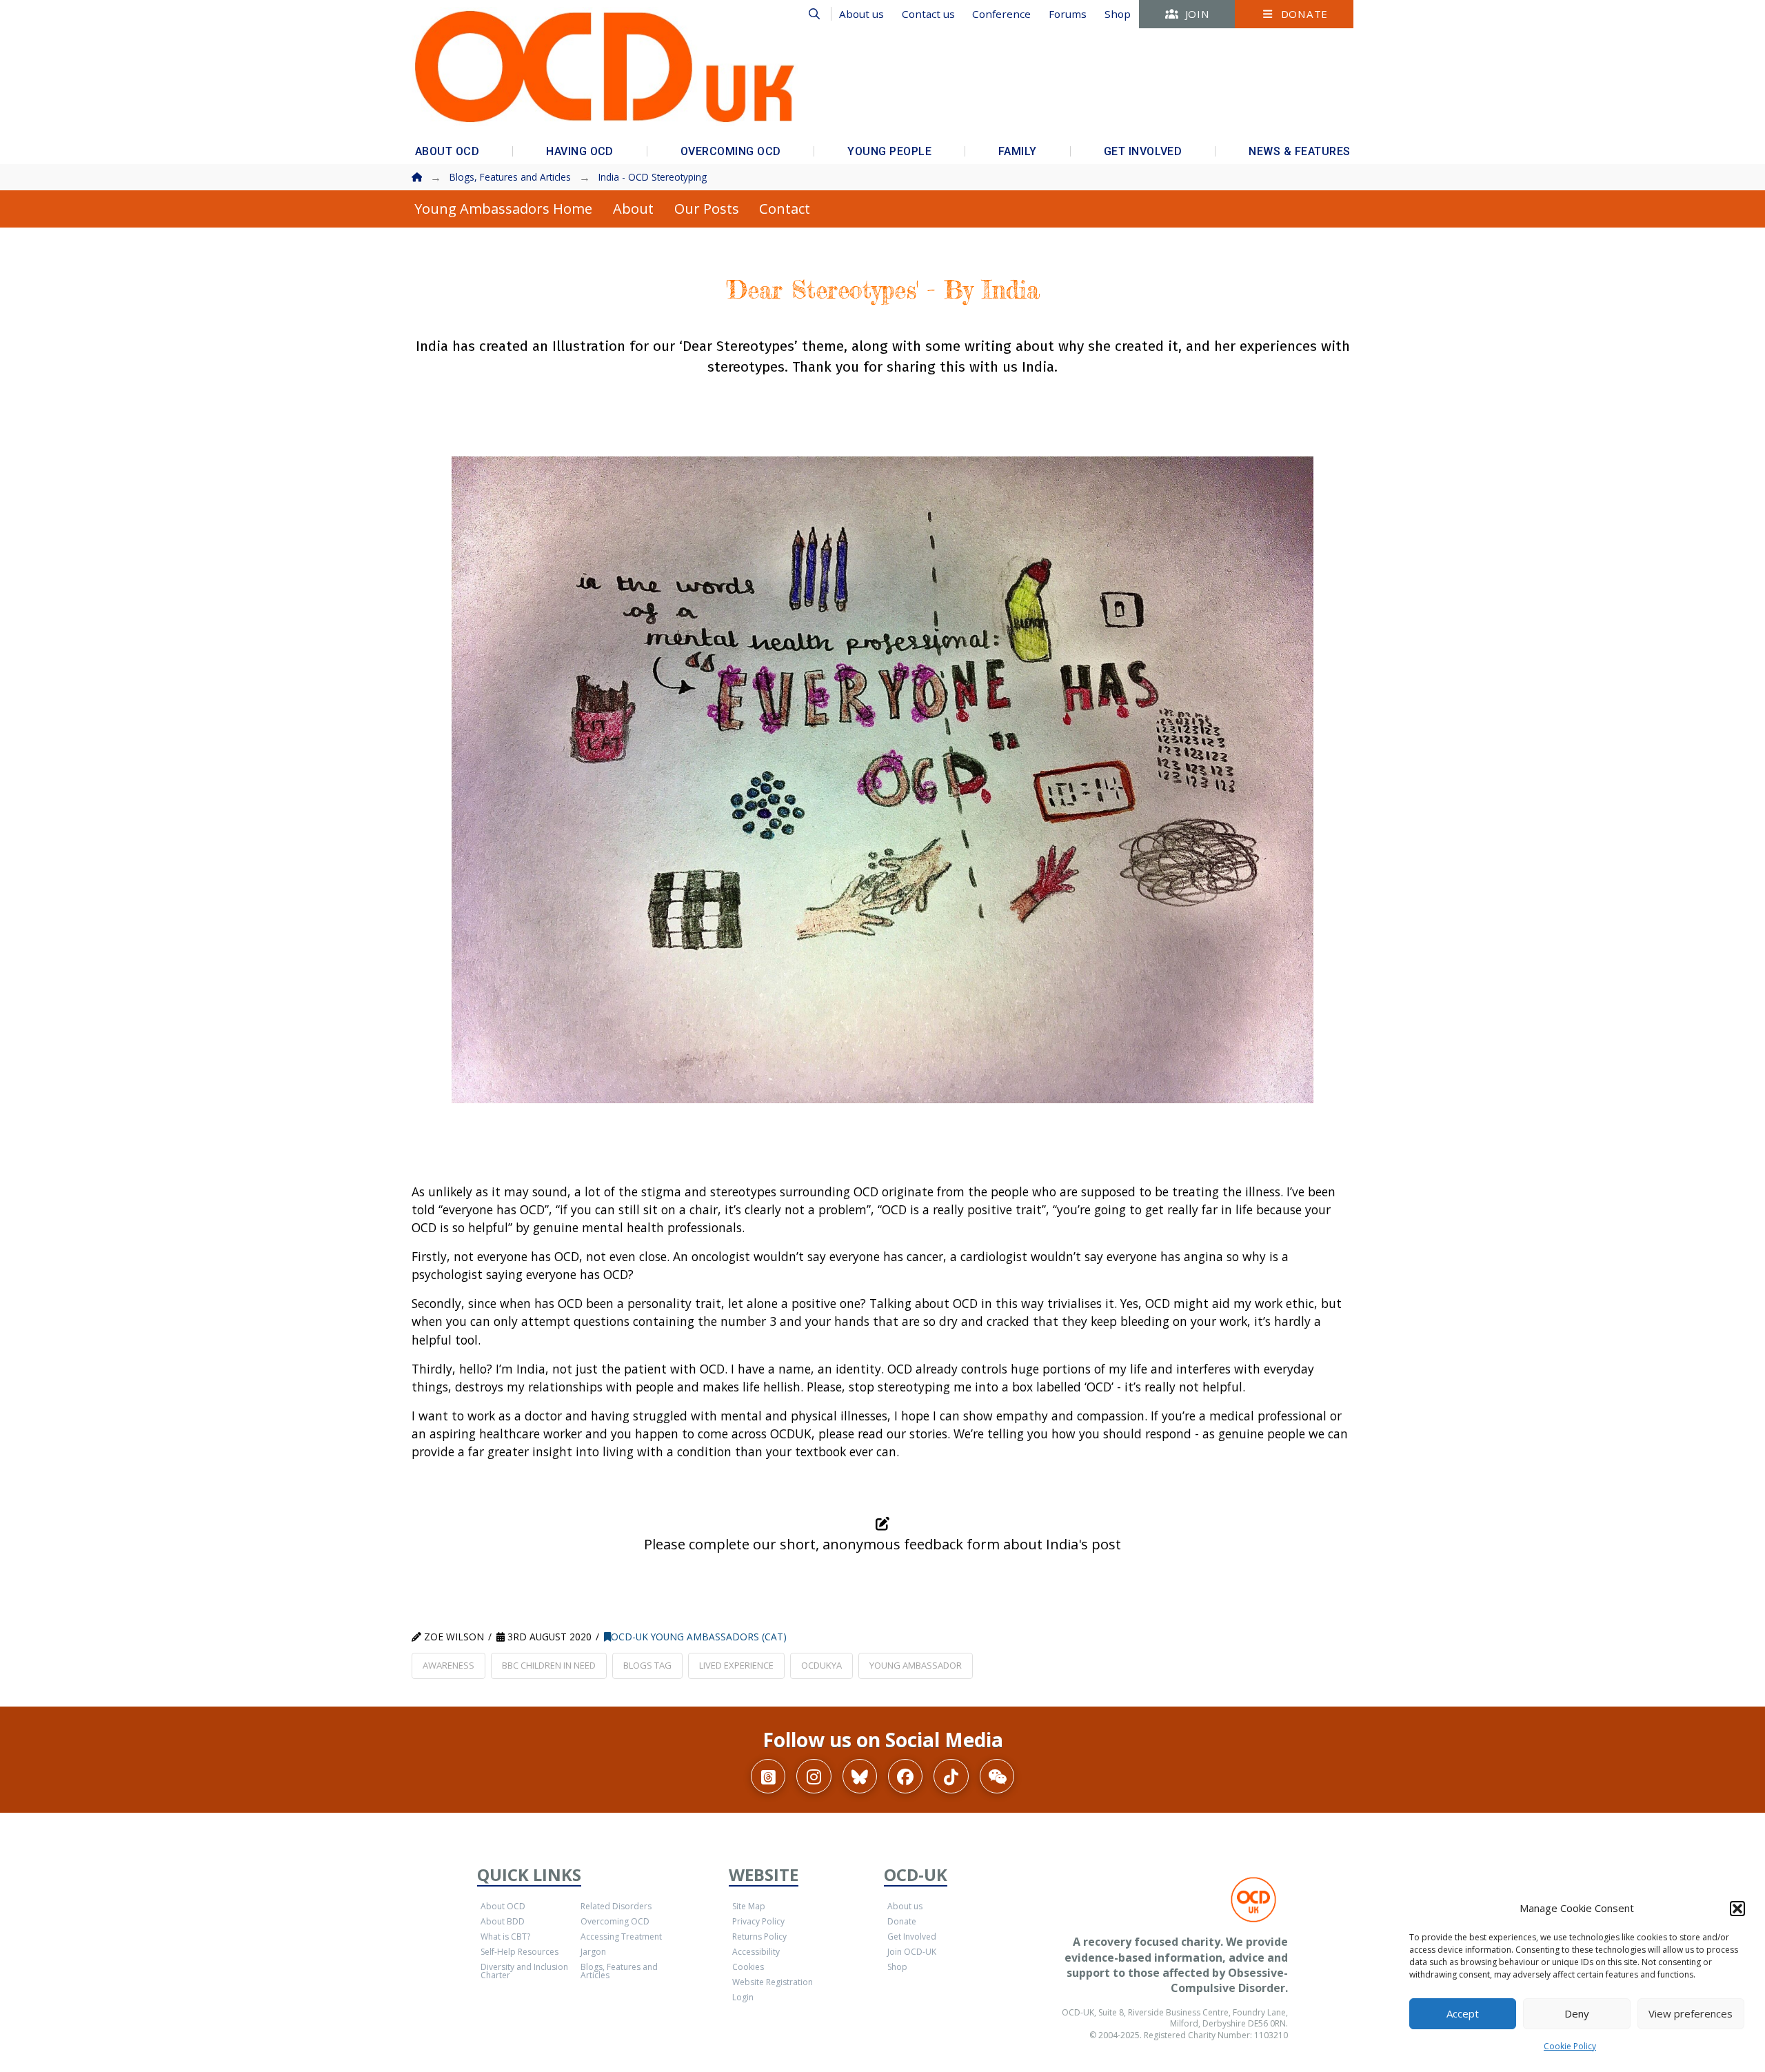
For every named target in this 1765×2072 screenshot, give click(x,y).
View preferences (1691, 2013)
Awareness (448, 1665)
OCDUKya (821, 1665)
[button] (1737, 1909)
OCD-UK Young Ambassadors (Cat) (699, 1637)
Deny (1577, 2013)
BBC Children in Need (549, 1665)
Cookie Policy (1570, 2046)
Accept (1463, 2013)
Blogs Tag (647, 1665)
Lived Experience (736, 1665)
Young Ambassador (916, 1665)
